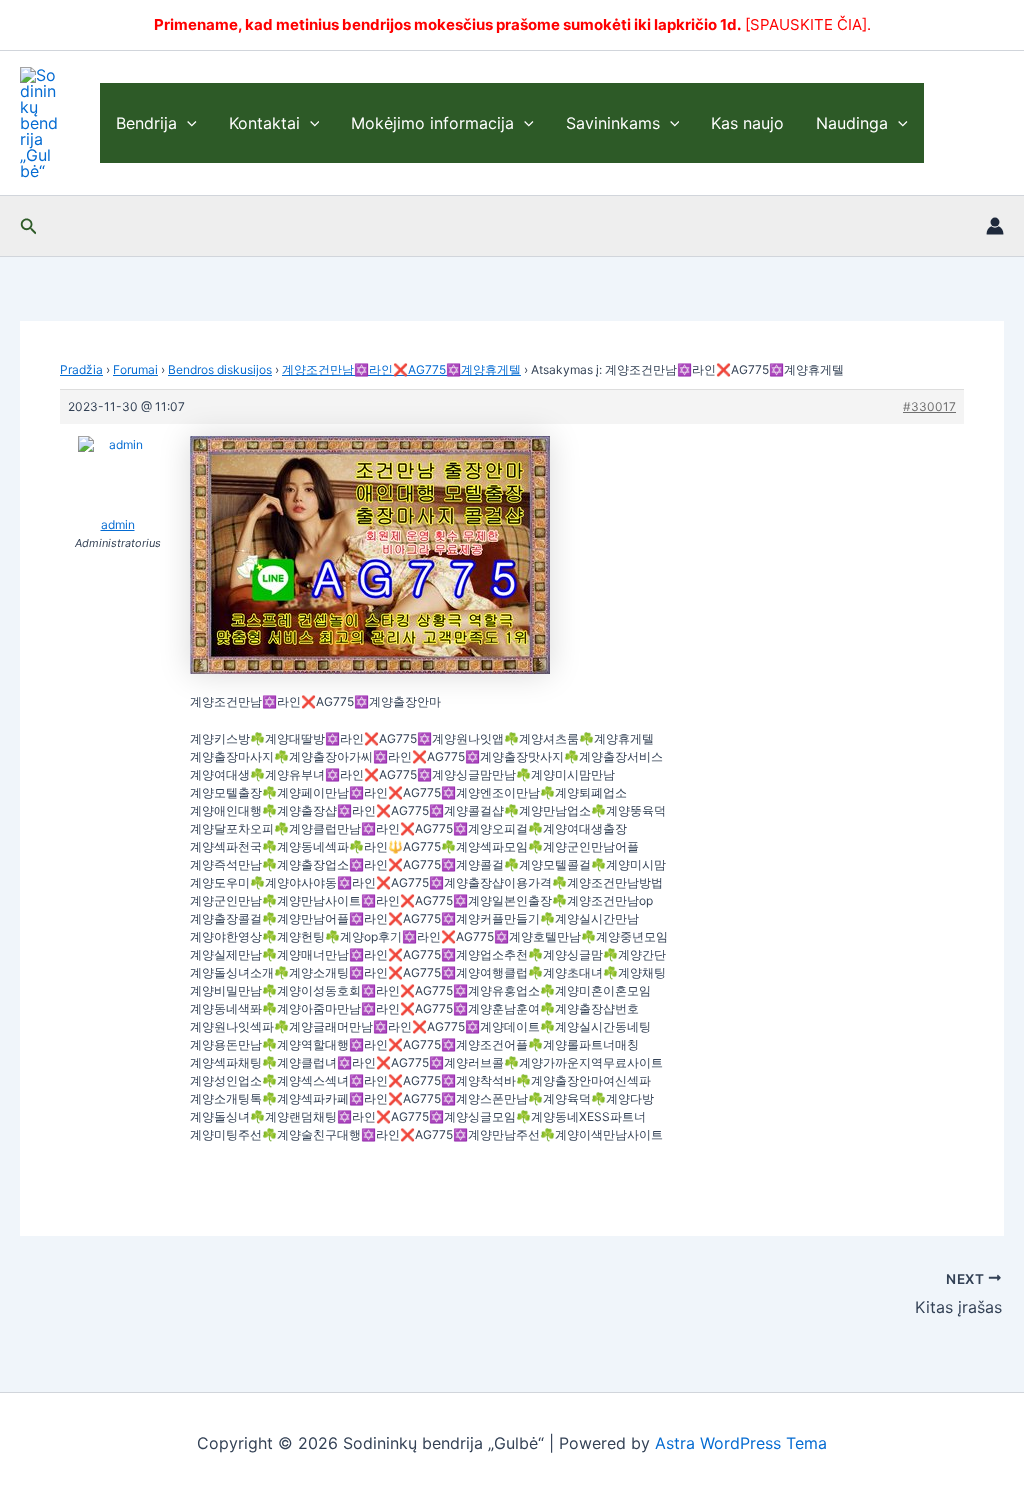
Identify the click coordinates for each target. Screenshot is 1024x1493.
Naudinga (852, 123)
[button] (187, 123)
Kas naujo (747, 123)
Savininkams (613, 123)
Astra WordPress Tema (741, 1443)
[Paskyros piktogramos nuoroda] (995, 226)
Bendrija (146, 123)
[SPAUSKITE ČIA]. (808, 24)
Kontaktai (264, 123)
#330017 (929, 406)
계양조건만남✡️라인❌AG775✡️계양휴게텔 (401, 369)
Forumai (135, 369)
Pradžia (81, 369)
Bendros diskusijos (220, 369)
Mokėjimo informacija (432, 123)
